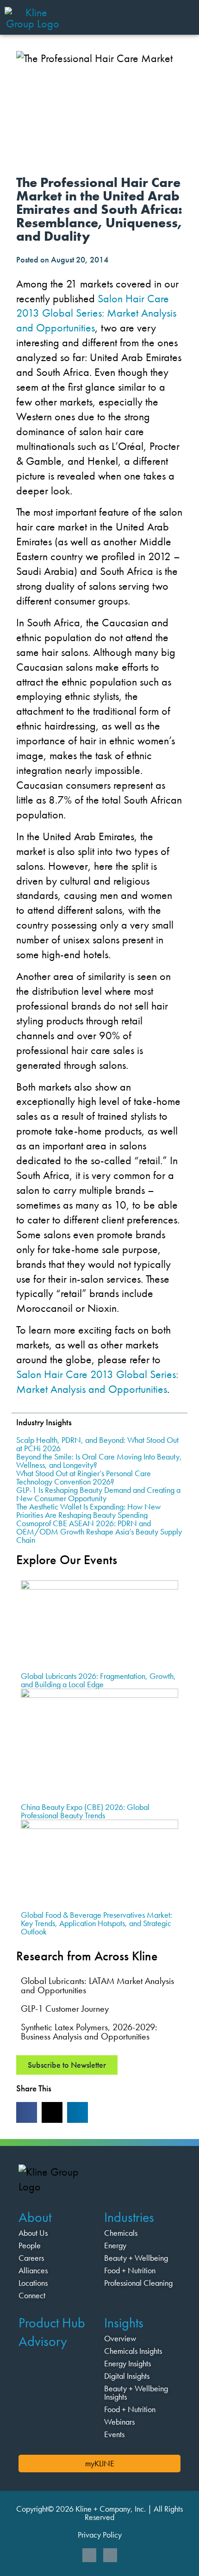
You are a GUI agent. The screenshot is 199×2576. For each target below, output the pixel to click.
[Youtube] (110, 2555)
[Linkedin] (89, 2555)
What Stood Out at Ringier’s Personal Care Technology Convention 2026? (84, 1477)
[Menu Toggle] (183, 16)
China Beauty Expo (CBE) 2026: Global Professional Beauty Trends (85, 1811)
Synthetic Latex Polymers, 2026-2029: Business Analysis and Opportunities (89, 2032)
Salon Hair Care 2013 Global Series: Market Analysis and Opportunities (96, 313)
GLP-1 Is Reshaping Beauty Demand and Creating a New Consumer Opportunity (98, 1494)
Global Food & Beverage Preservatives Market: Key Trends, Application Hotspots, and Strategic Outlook (96, 1923)
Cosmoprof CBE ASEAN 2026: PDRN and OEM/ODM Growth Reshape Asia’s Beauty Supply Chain (99, 1531)
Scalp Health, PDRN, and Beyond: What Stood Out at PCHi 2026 (97, 1444)
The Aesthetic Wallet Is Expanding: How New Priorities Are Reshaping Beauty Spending (88, 1511)
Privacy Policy (100, 2535)
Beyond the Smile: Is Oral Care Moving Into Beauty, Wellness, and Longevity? (99, 1461)
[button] (27, 2112)
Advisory (43, 2341)
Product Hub (52, 2323)
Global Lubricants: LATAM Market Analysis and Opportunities (97, 1985)
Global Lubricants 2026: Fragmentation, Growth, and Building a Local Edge (98, 1680)
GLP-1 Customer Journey (65, 2008)
